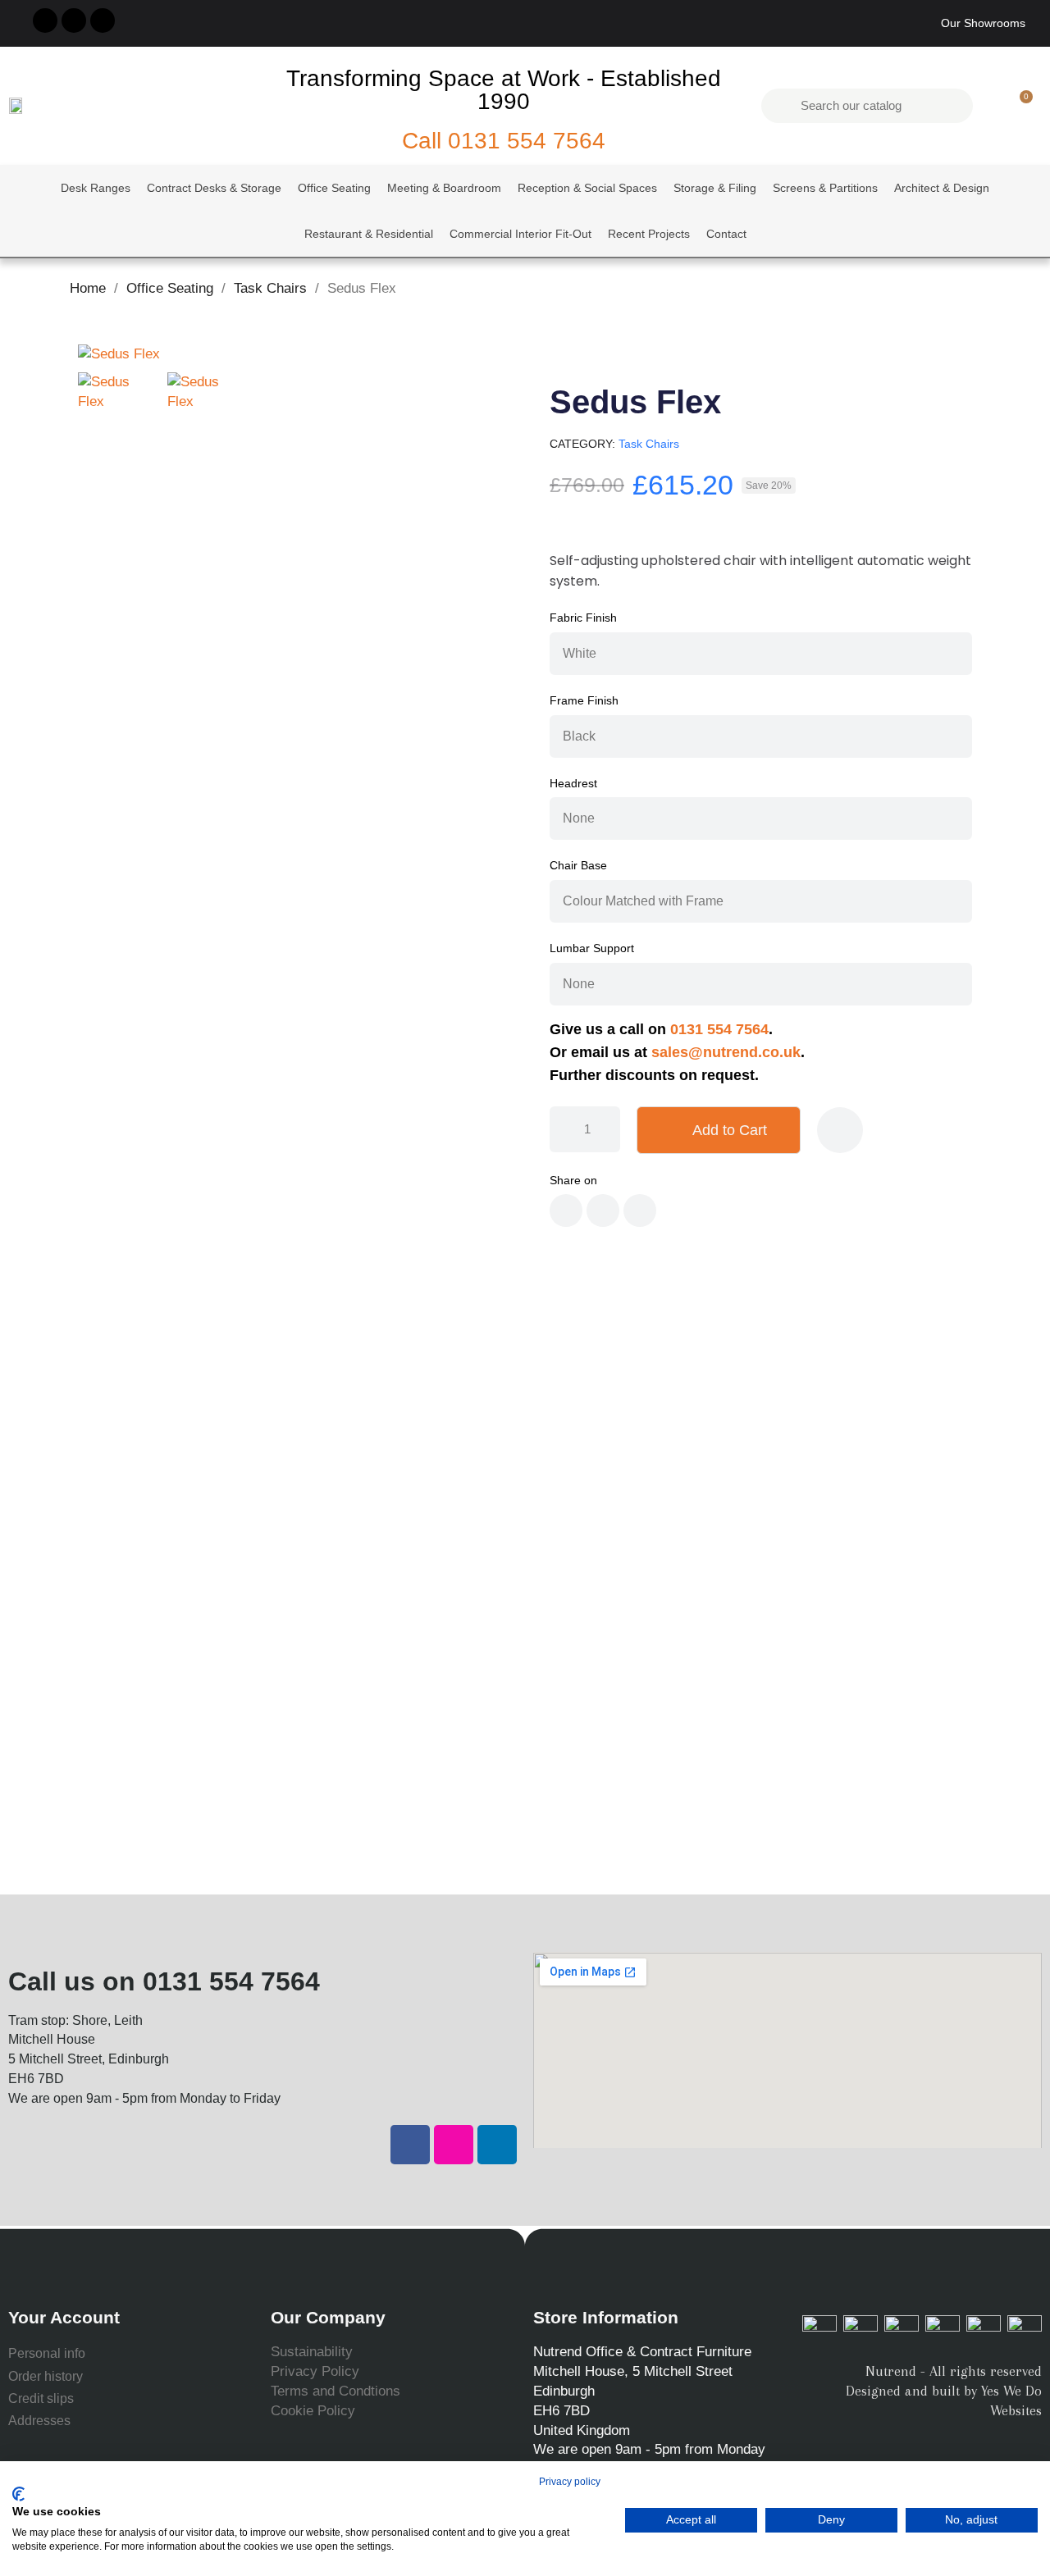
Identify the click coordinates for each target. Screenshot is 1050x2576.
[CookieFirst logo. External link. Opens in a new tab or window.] (18, 2494)
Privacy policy (570, 2482)
